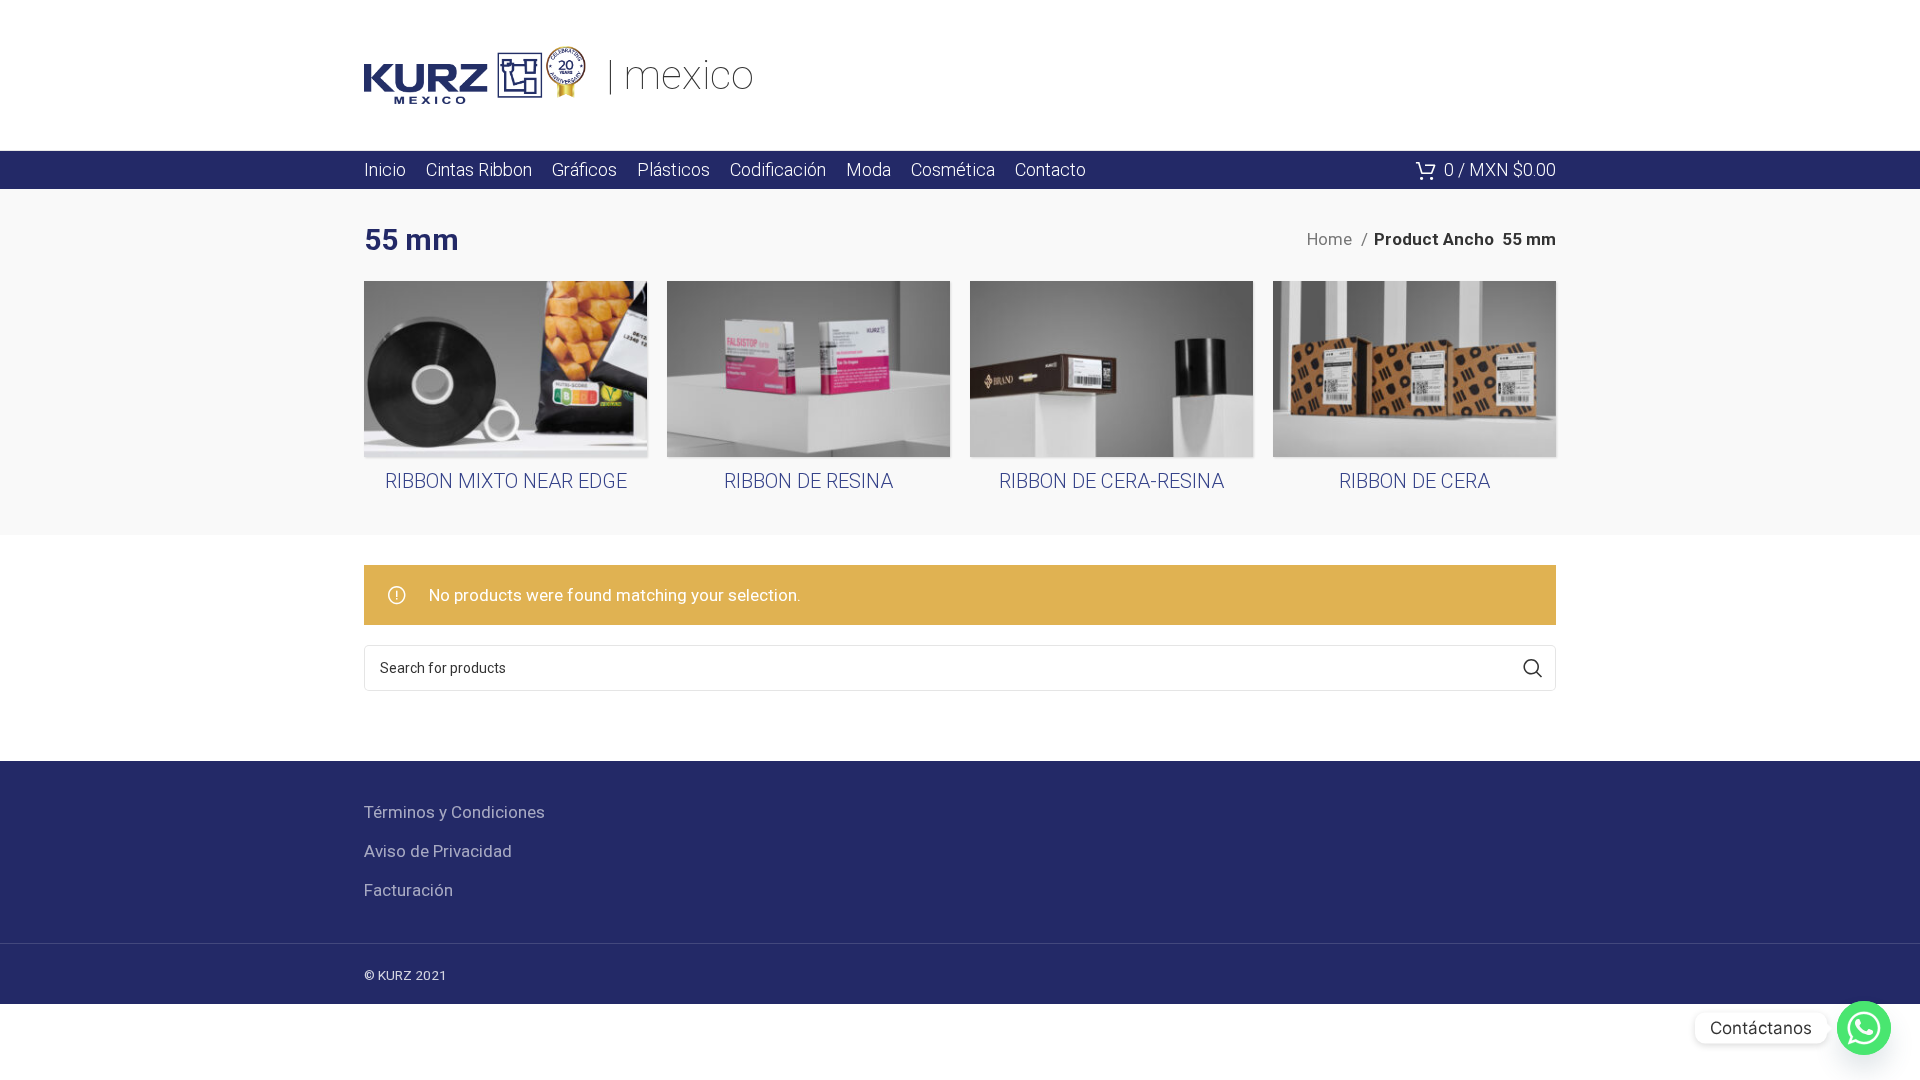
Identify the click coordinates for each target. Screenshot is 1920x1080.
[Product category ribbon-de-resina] (808, 393)
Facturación (408, 890)
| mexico (680, 75)
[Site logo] (475, 73)
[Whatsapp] (1864, 1028)
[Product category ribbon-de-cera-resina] (1111, 393)
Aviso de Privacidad (438, 851)
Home (1331, 239)
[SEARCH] (1533, 668)
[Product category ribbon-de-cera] (1414, 393)
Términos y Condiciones (454, 812)
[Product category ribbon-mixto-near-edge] (505, 393)
